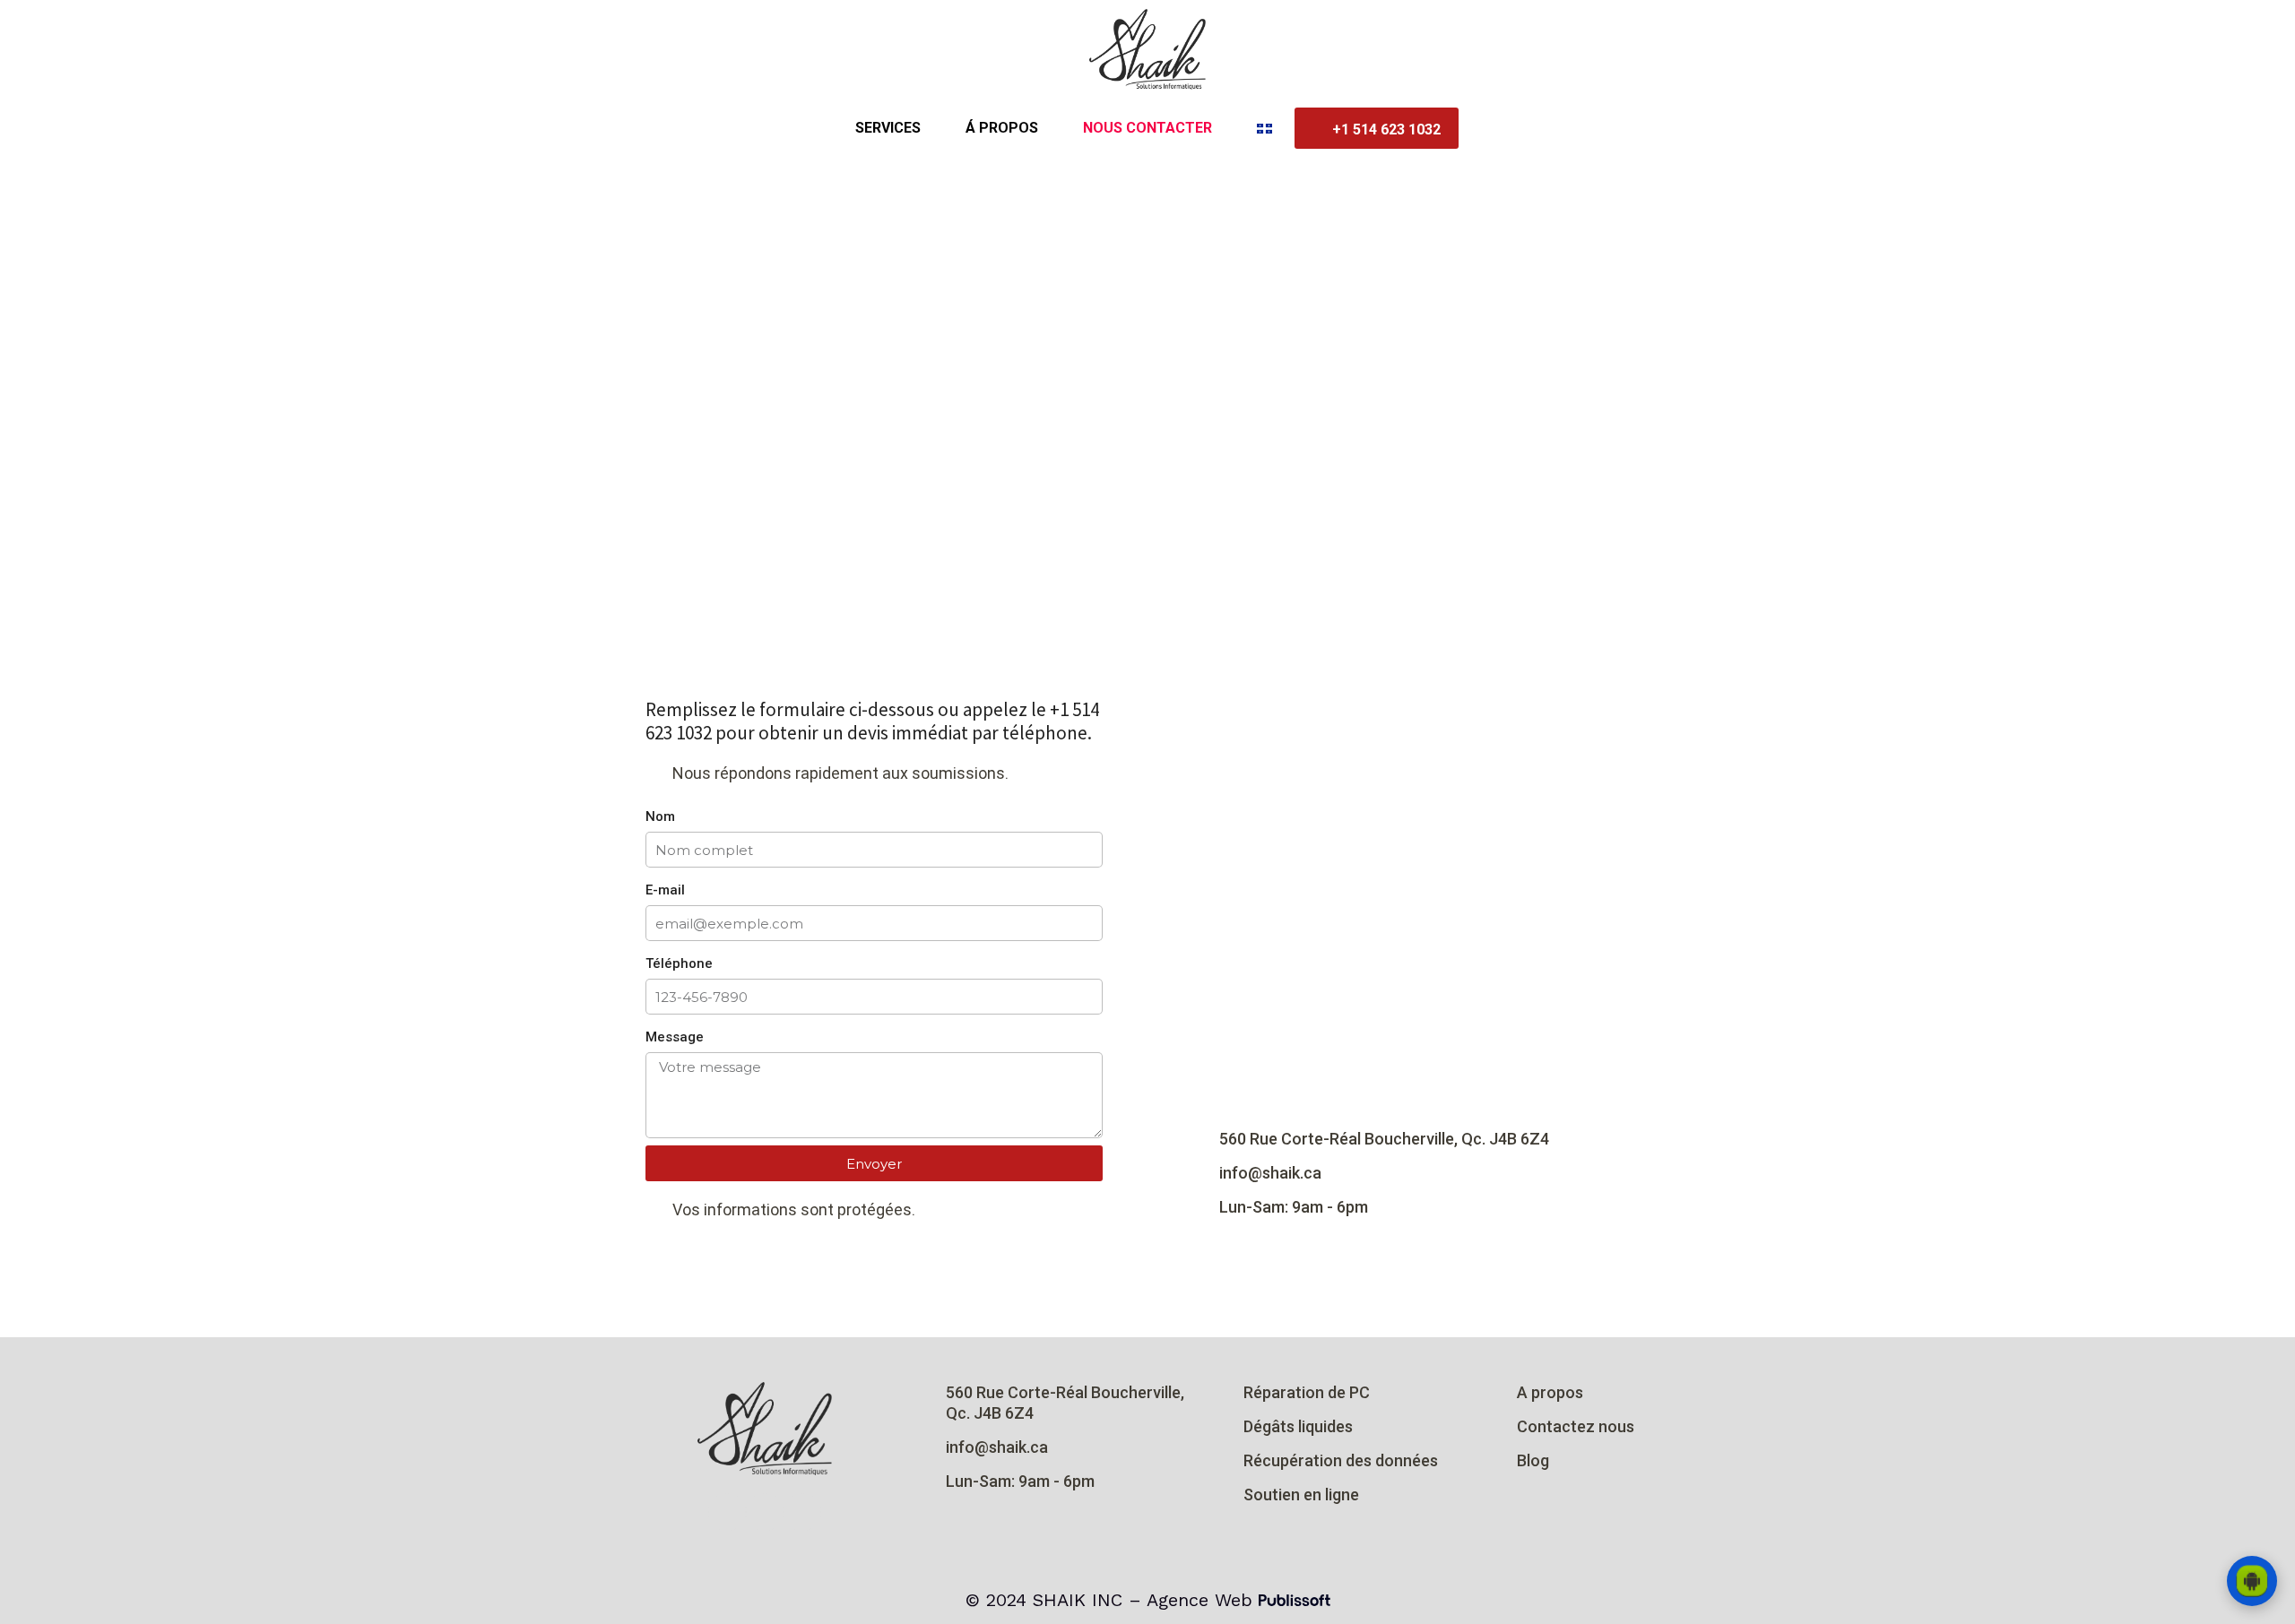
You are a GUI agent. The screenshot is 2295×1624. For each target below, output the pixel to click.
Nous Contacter (1147, 128)
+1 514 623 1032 (1386, 130)
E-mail (665, 890)
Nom (660, 816)
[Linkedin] (802, 1512)
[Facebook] (765, 1512)
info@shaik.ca (1270, 1173)
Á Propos (1002, 128)
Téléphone (679, 963)
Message (675, 1037)
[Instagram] (727, 1512)
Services (888, 128)
